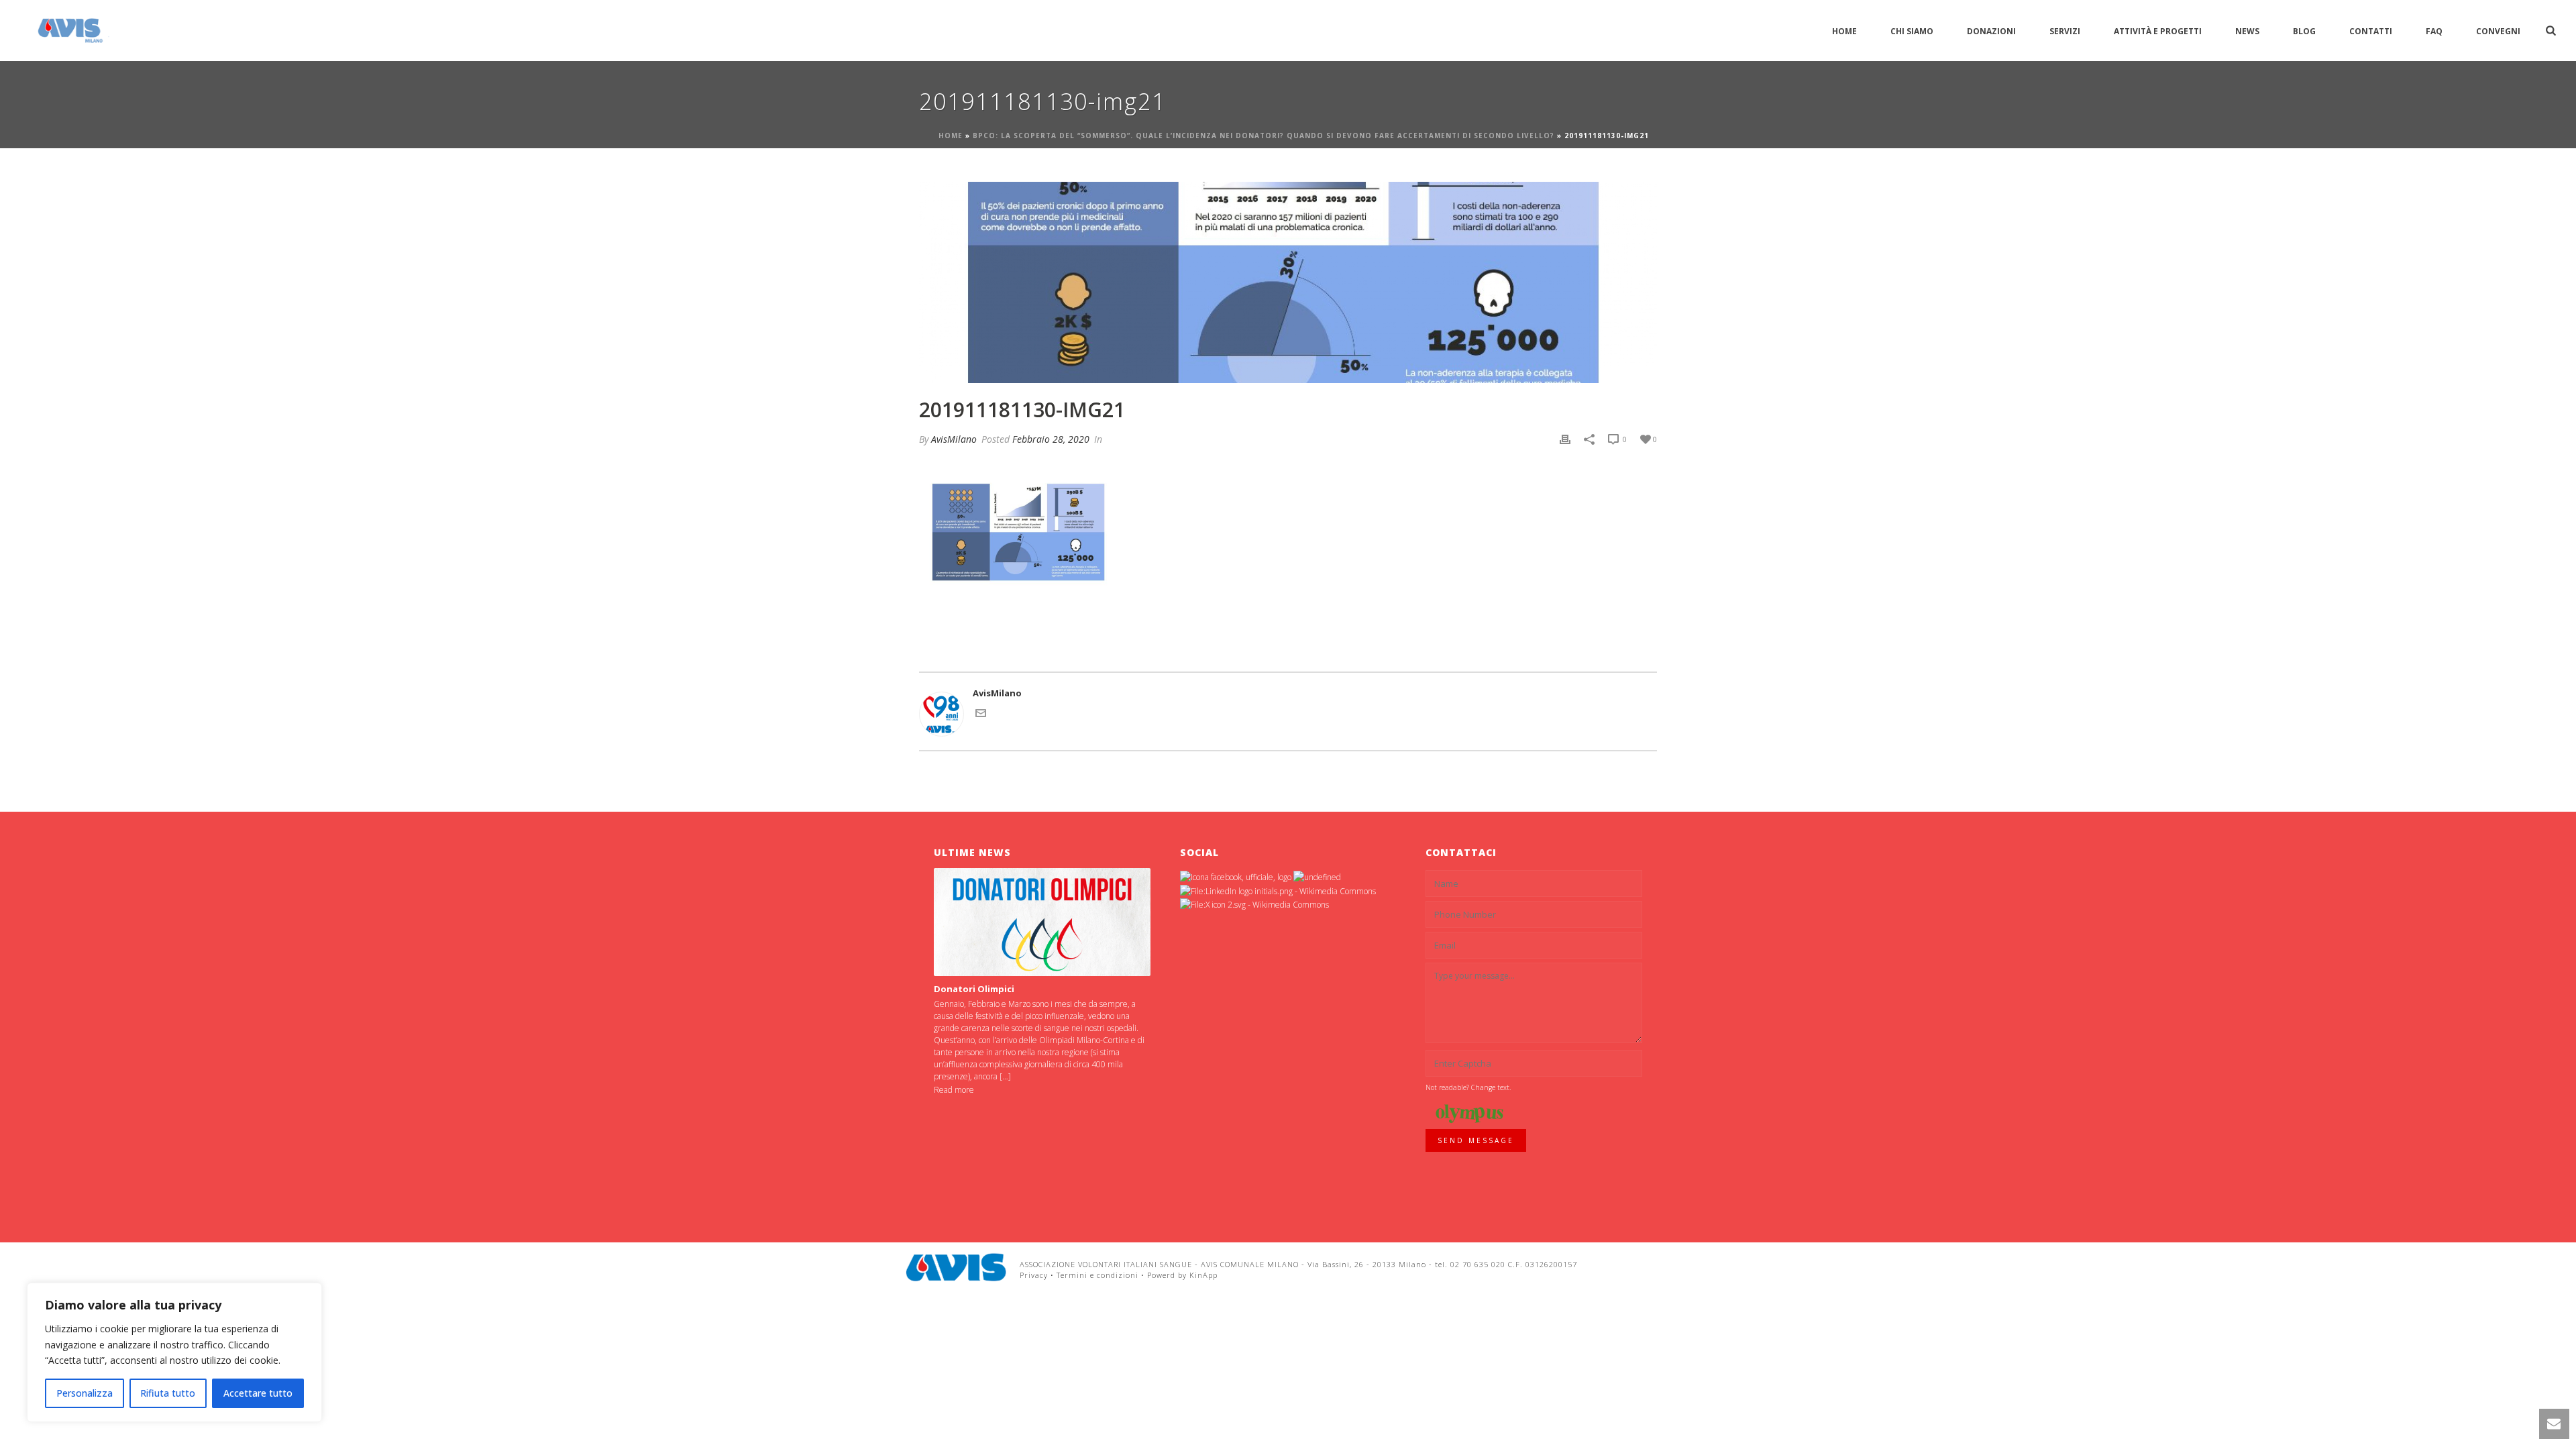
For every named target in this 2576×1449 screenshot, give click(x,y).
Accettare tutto (258, 1393)
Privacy (1034, 1275)
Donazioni (1991, 31)
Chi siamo (1912, 31)
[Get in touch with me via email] (981, 715)
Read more (954, 1090)
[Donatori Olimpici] (1042, 922)
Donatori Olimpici (974, 989)
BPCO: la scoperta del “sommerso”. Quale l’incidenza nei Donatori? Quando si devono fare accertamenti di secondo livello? (1264, 136)
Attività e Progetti (2158, 31)
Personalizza (85, 1393)
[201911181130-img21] (1288, 282)
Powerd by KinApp (1182, 1275)
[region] (174, 1352)
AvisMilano (954, 439)
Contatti (2371, 31)
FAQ (2434, 31)
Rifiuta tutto (168, 1393)
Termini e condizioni (1097, 1275)
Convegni (2498, 31)
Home (1844, 31)
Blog (2304, 31)
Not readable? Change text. (1468, 1087)
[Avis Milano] (956, 1267)
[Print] (1565, 439)
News (2247, 31)
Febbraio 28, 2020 (1051, 439)
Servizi (2065, 31)
